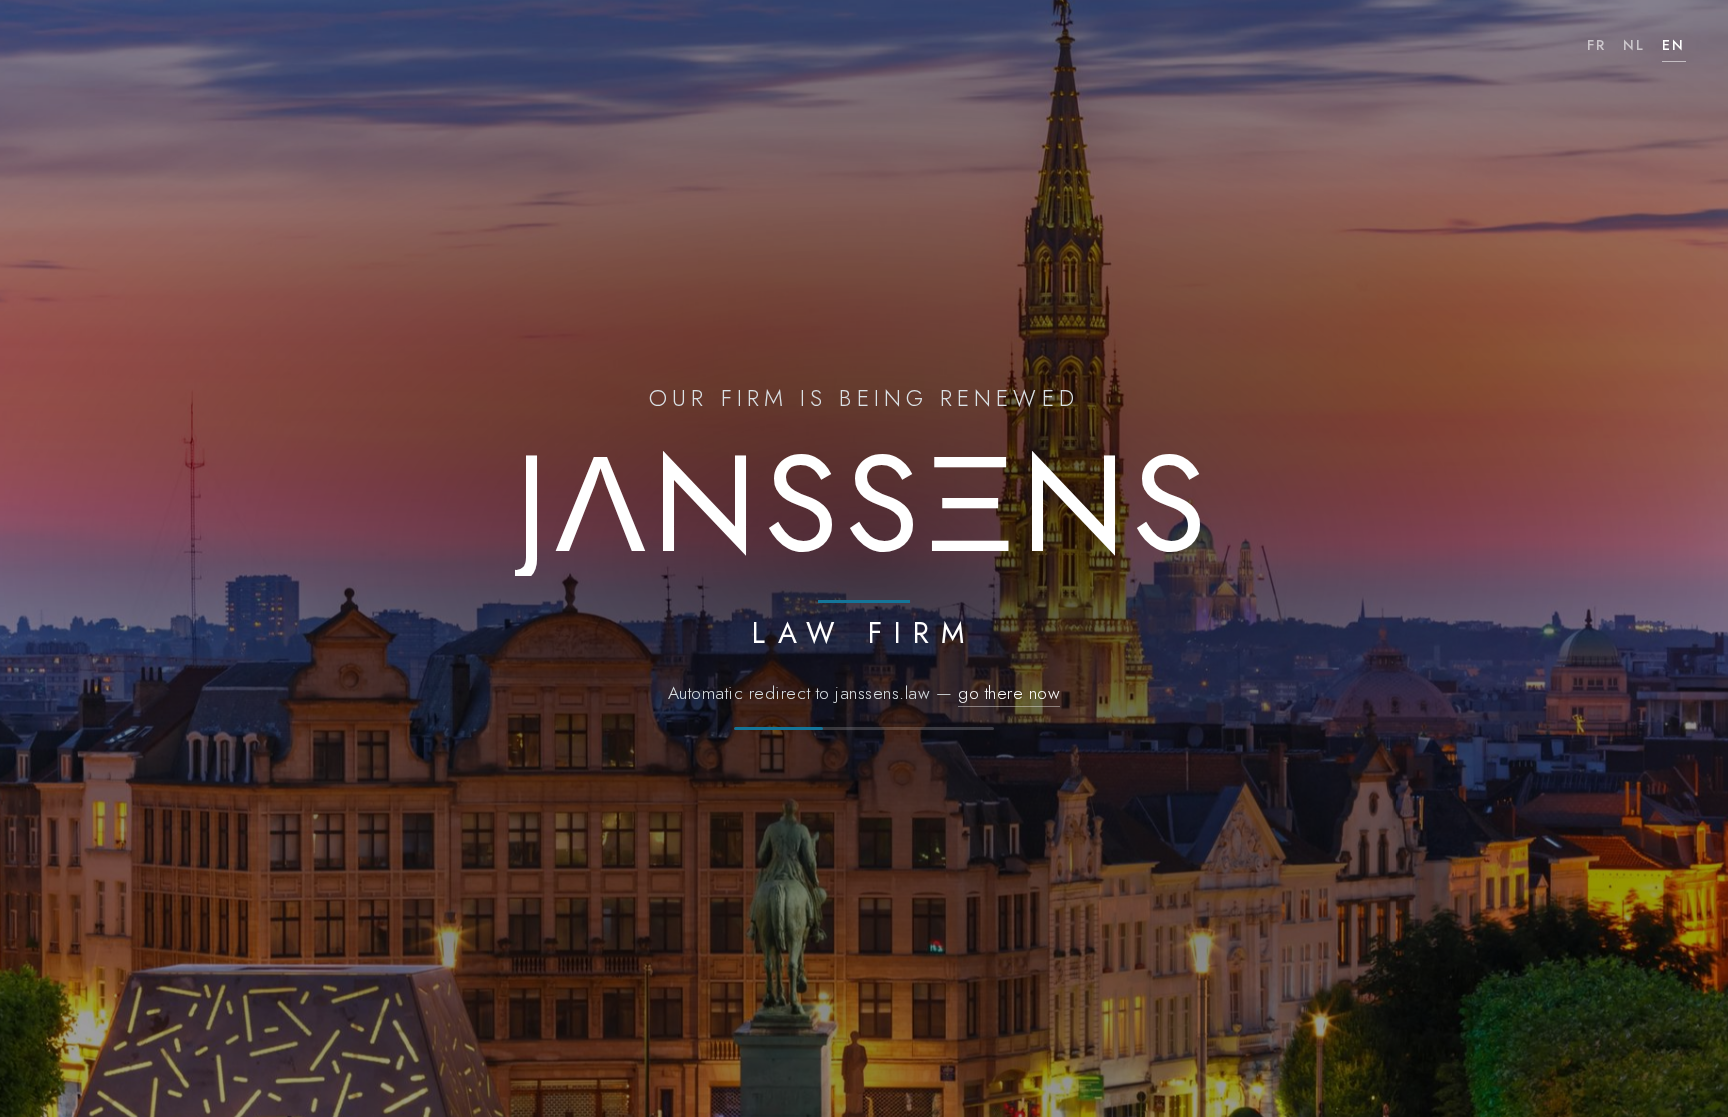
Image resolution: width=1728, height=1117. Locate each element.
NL (1634, 45)
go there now (1009, 693)
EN (1674, 45)
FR (1597, 45)
